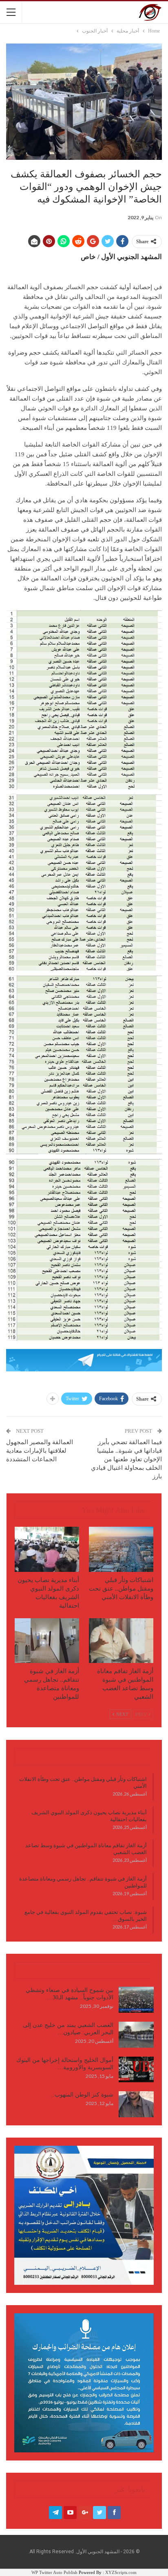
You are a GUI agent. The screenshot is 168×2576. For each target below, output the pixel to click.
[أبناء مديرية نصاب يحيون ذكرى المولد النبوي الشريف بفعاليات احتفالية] (47, 1549)
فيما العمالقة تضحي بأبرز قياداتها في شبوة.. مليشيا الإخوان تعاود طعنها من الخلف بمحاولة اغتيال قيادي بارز (126, 1459)
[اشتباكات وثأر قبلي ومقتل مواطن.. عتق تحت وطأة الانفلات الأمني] (121, 1549)
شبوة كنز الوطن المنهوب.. (82, 2095)
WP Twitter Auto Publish (54, 2572)
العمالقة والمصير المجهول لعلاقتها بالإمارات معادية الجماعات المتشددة (40, 1451)
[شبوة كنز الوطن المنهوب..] (136, 2104)
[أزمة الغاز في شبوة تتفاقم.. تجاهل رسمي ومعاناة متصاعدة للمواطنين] (47, 1641)
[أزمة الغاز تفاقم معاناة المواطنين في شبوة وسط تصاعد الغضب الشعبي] (121, 1641)
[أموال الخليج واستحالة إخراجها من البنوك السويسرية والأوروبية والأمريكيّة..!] (136, 2070)
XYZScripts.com (121, 2572)
